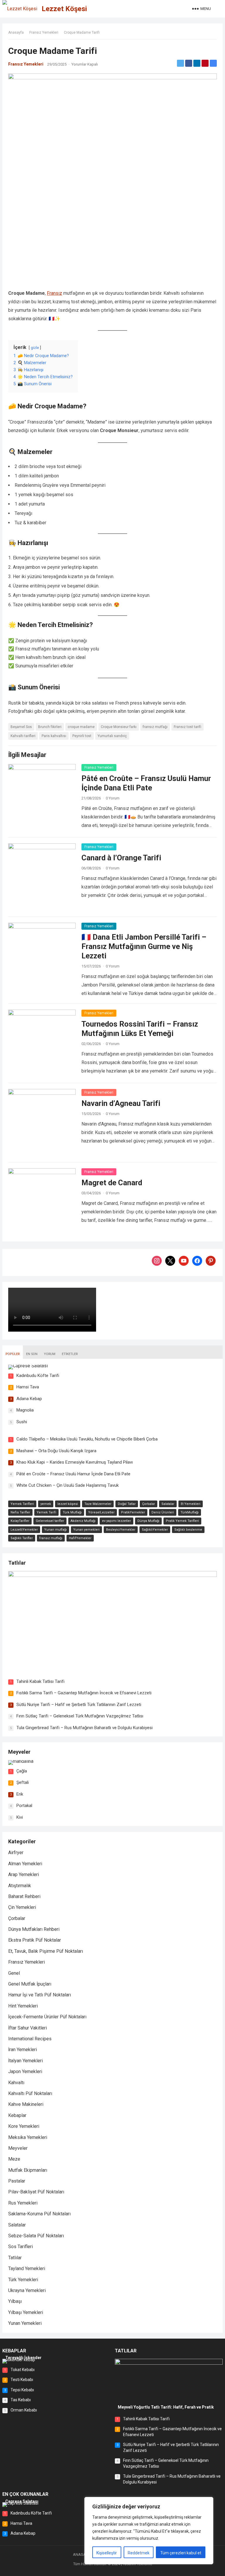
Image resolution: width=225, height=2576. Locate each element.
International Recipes (30, 2039)
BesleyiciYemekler (121, 1530)
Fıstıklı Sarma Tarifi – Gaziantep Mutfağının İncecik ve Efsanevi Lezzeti (84, 1693)
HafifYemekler (80, 1538)
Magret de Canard (112, 1183)
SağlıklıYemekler (155, 1530)
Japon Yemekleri (25, 2071)
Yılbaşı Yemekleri (26, 2312)
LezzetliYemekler (24, 1530)
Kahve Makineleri (26, 2104)
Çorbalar (149, 1504)
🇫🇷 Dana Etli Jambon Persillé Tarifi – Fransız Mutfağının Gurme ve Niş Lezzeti (144, 946)
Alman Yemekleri (25, 1864)
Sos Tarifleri (21, 2247)
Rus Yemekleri (23, 2203)
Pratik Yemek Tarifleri (182, 1521)
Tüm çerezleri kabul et (181, 2553)
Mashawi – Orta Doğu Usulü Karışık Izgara (56, 1451)
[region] (149, 2531)
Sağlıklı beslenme (188, 1530)
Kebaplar (17, 2115)
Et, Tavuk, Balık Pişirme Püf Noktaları (46, 1951)
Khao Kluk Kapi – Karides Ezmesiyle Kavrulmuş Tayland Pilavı (75, 1462)
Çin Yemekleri (22, 1907)
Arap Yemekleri (24, 1874)
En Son (32, 1354)
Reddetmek (139, 2553)
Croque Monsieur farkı (119, 727)
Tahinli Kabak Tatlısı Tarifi (40, 1681)
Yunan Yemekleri (25, 2323)
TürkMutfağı (190, 1512)
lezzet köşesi (68, 1504)
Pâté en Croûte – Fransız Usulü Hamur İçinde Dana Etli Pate (73, 1474)
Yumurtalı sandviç (112, 736)
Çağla (22, 1771)
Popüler (13, 1354)
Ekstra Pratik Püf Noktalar (35, 1940)
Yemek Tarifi (46, 1512)
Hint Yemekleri (23, 2006)
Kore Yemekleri (24, 2126)
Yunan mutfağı (56, 1530)
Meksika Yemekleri (28, 2137)
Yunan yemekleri (86, 1530)
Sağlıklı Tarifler (22, 1538)
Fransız (54, 293)
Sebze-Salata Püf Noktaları (36, 2236)
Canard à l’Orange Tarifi (121, 858)
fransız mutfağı (155, 727)
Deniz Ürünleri (163, 1512)
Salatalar (168, 1504)
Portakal (24, 1806)
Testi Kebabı (22, 2380)
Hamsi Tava (28, 1387)
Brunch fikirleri (50, 727)
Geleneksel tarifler (50, 1521)
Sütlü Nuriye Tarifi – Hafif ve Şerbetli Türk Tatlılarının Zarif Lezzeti (79, 1705)
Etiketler (70, 1354)
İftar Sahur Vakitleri (28, 2028)
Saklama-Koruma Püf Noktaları (39, 2214)
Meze (14, 2159)
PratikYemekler (133, 1512)
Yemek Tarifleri (22, 1504)
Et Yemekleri (191, 1504)
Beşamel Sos (21, 727)
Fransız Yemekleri (44, 32)
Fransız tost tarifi (187, 727)
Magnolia (25, 1410)
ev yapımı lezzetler (116, 1521)
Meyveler (19, 1752)
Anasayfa (16, 32)
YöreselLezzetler (101, 1512)
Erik (20, 1794)
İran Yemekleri (23, 2050)
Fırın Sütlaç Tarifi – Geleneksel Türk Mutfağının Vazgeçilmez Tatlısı (80, 1716)
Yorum (50, 1354)
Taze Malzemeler (98, 1504)
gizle (35, 348)
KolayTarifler (20, 1521)
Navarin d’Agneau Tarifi (121, 1103)
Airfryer (16, 1853)
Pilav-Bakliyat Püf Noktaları (36, 2192)
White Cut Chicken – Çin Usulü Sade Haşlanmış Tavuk (68, 1485)
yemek (46, 1504)
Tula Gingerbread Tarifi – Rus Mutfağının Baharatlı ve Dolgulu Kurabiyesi (85, 1728)
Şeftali (23, 1782)
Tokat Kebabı (23, 2370)
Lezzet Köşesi (64, 9)
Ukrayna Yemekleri (27, 2290)
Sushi (22, 1422)
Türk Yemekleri (23, 2280)
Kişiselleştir (107, 2553)
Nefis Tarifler (20, 1512)
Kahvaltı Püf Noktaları (30, 2093)
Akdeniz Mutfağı (83, 1521)
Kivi (20, 1817)
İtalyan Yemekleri (25, 2061)
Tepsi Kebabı (22, 2390)
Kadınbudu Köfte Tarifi (38, 1376)
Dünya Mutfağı (148, 1521)
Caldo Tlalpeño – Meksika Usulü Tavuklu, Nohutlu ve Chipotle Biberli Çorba (87, 1439)
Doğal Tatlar (127, 1504)
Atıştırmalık (20, 1886)
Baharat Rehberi (24, 1896)
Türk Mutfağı (72, 1512)
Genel (14, 1973)
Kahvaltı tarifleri (23, 736)
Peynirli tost (82, 736)
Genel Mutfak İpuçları (30, 1984)
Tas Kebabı (21, 2400)
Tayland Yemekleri (27, 2268)
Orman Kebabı (24, 2410)
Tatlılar (17, 1563)
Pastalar (17, 2181)
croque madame (81, 727)
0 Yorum (113, 798)
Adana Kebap (29, 1399)
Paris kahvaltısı (54, 736)
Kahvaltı (16, 2083)
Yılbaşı (15, 2301)
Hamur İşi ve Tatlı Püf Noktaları (40, 1995)
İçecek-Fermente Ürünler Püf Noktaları (47, 2017)
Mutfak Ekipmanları (28, 2170)
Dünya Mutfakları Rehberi (34, 1929)
